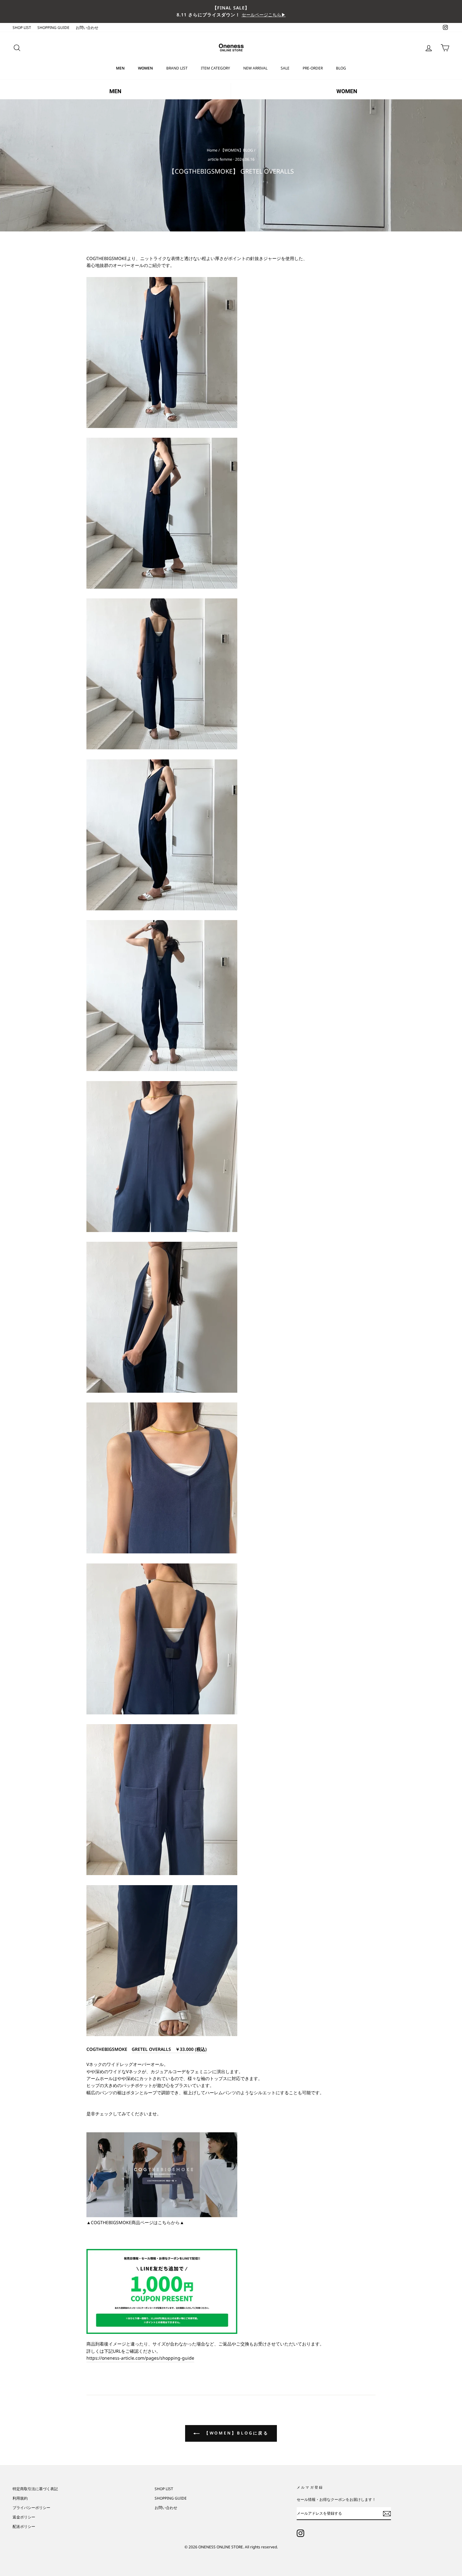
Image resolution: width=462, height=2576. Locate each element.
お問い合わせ (87, 27)
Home (212, 150)
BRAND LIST (177, 68)
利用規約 (20, 2498)
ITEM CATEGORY (215, 68)
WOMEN (146, 68)
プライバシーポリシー (31, 2507)
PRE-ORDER (313, 68)
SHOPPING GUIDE (53, 27)
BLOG (341, 68)
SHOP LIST (22, 27)
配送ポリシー (24, 2526)
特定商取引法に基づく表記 (35, 2489)
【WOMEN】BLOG (237, 150)
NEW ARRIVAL (255, 68)
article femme (220, 159)
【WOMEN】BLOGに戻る (236, 2433)
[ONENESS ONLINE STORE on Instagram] (300, 2533)
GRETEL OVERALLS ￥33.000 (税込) (169, 2049)
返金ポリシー (24, 2517)
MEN (120, 68)
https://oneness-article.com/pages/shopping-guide (140, 2358)
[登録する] (387, 2513)
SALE (285, 68)
